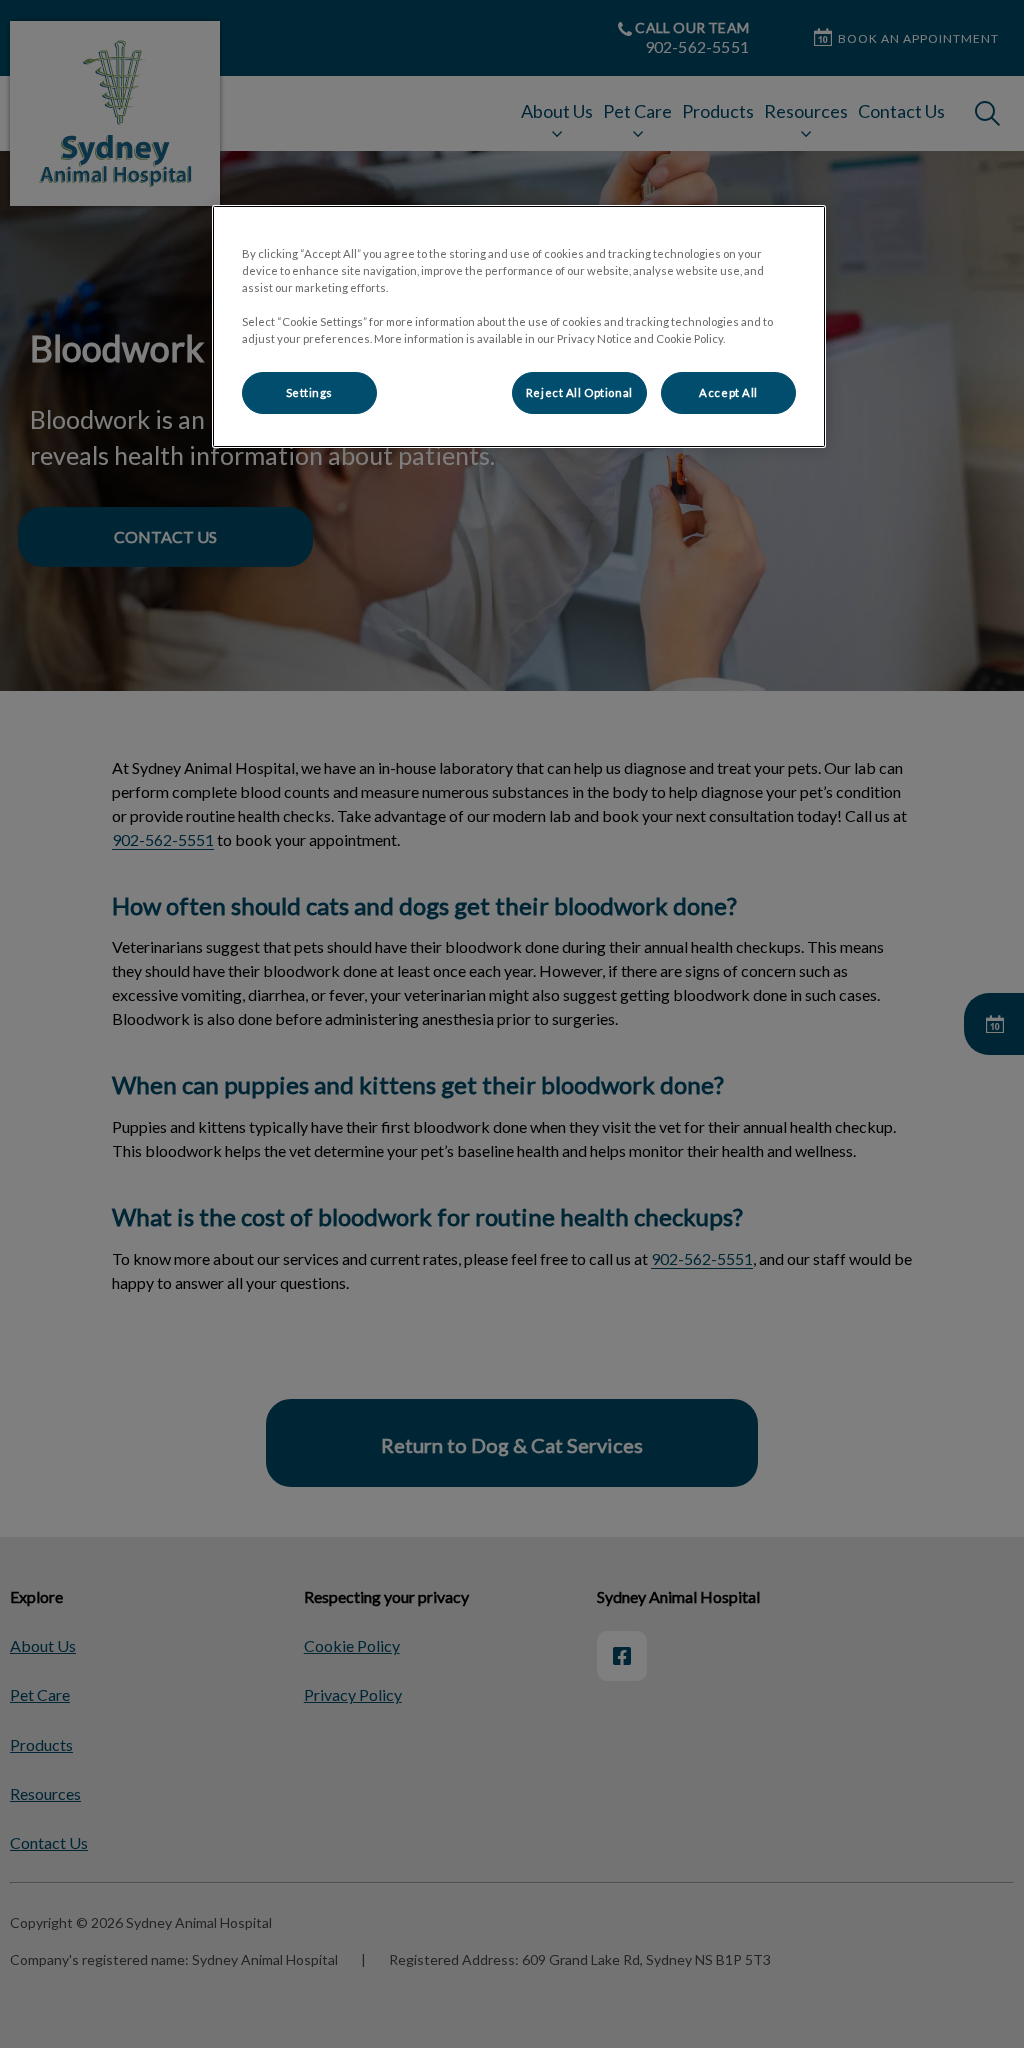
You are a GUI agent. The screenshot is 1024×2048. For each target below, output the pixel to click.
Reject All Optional (579, 392)
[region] (519, 326)
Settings (310, 392)
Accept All (728, 392)
